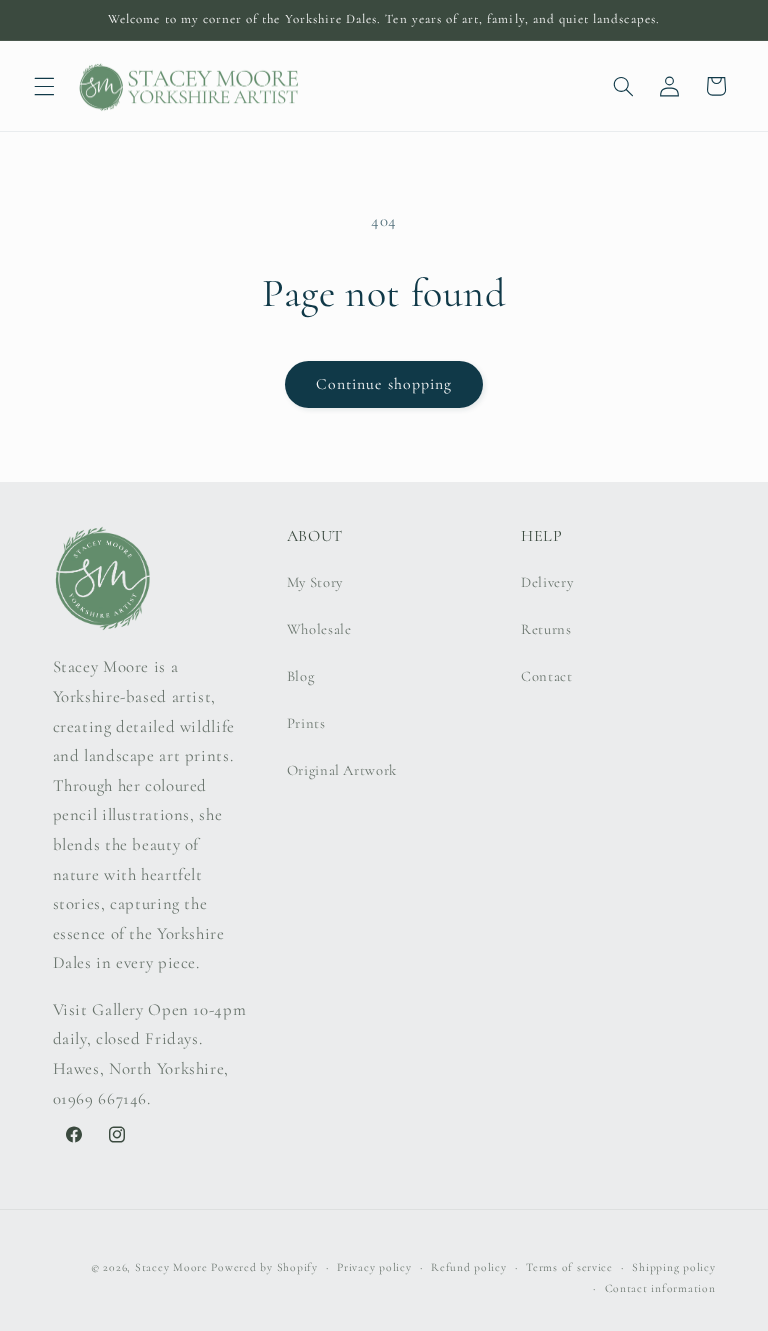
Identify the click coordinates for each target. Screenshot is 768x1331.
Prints (306, 723)
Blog (301, 676)
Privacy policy (374, 1267)
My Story (315, 582)
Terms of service (569, 1267)
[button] (44, 86)
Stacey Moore (171, 1267)
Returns (546, 629)
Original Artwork (342, 770)
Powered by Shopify (264, 1267)
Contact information (660, 1288)
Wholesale (319, 629)
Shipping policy (673, 1267)
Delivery (547, 582)
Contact (546, 676)
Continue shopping (384, 384)
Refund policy (469, 1267)
